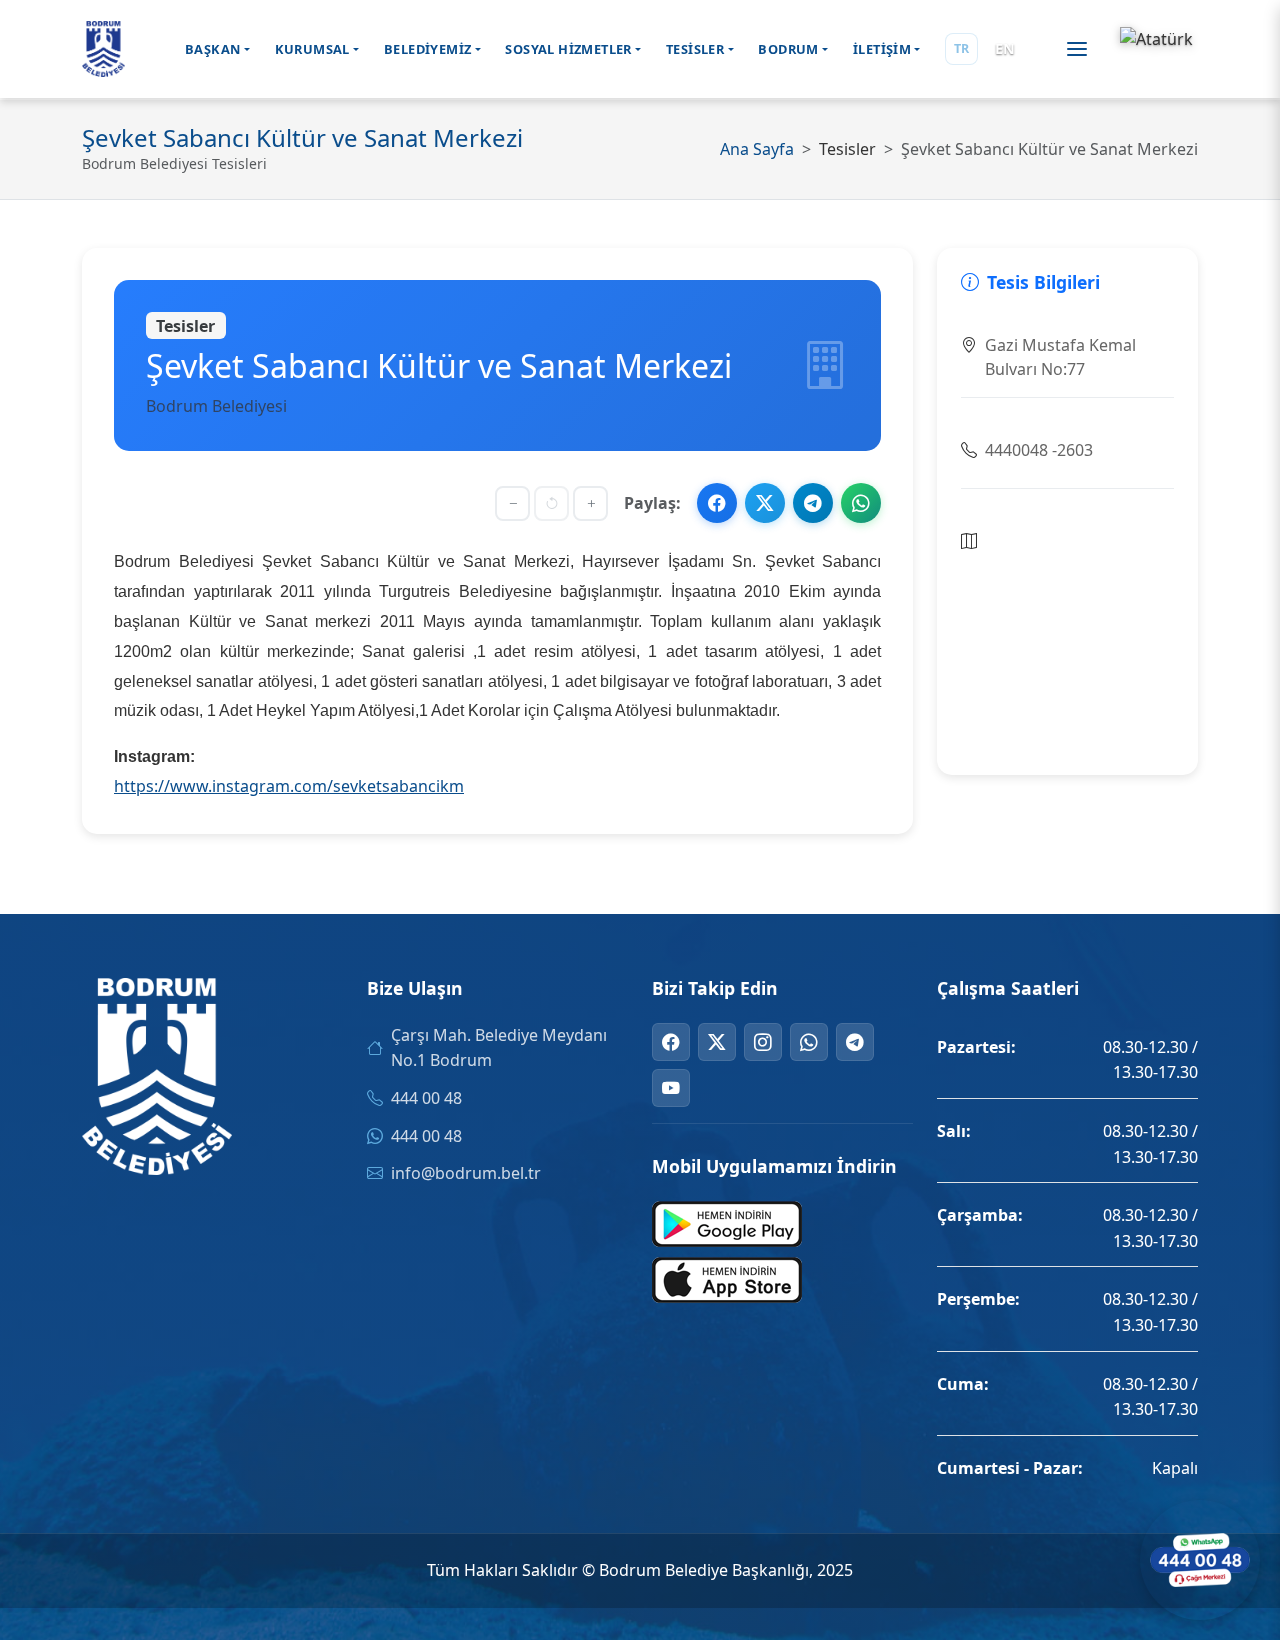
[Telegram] (855, 1042)
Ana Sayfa (757, 149)
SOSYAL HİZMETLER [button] (568, 49)
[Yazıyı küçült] (512, 503)
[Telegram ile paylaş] (813, 503)
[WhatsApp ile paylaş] (861, 503)
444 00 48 (426, 1098)
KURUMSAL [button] (312, 49)
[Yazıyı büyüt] (590, 503)
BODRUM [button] (788, 49)
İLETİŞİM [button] (882, 49)
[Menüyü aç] (1077, 49)
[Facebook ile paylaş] (717, 503)
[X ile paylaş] (765, 503)
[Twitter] (717, 1042)
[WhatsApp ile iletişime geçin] (1200, 1560)
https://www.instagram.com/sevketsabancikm (289, 786)
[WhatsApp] (809, 1042)
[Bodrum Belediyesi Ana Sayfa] (103, 49)
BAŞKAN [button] (212, 49)
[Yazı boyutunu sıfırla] (551, 503)
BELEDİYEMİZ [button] (427, 49)
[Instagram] (763, 1042)
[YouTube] (671, 1088)
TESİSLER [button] (695, 49)
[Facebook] (671, 1042)
